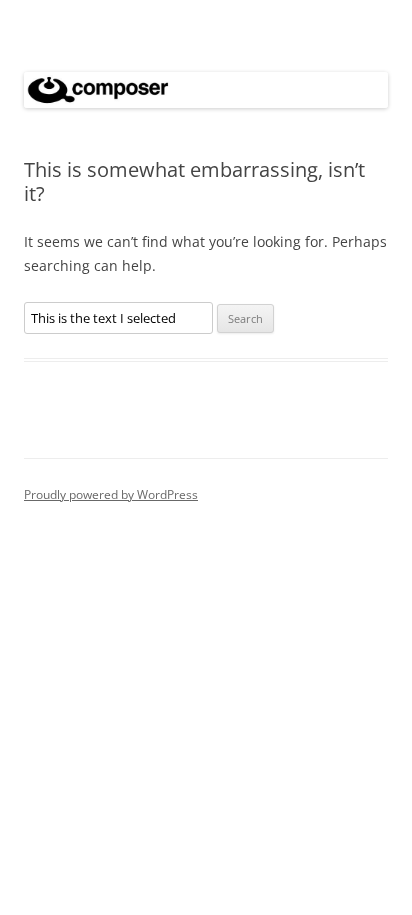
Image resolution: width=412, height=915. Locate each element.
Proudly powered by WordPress (111, 494)
